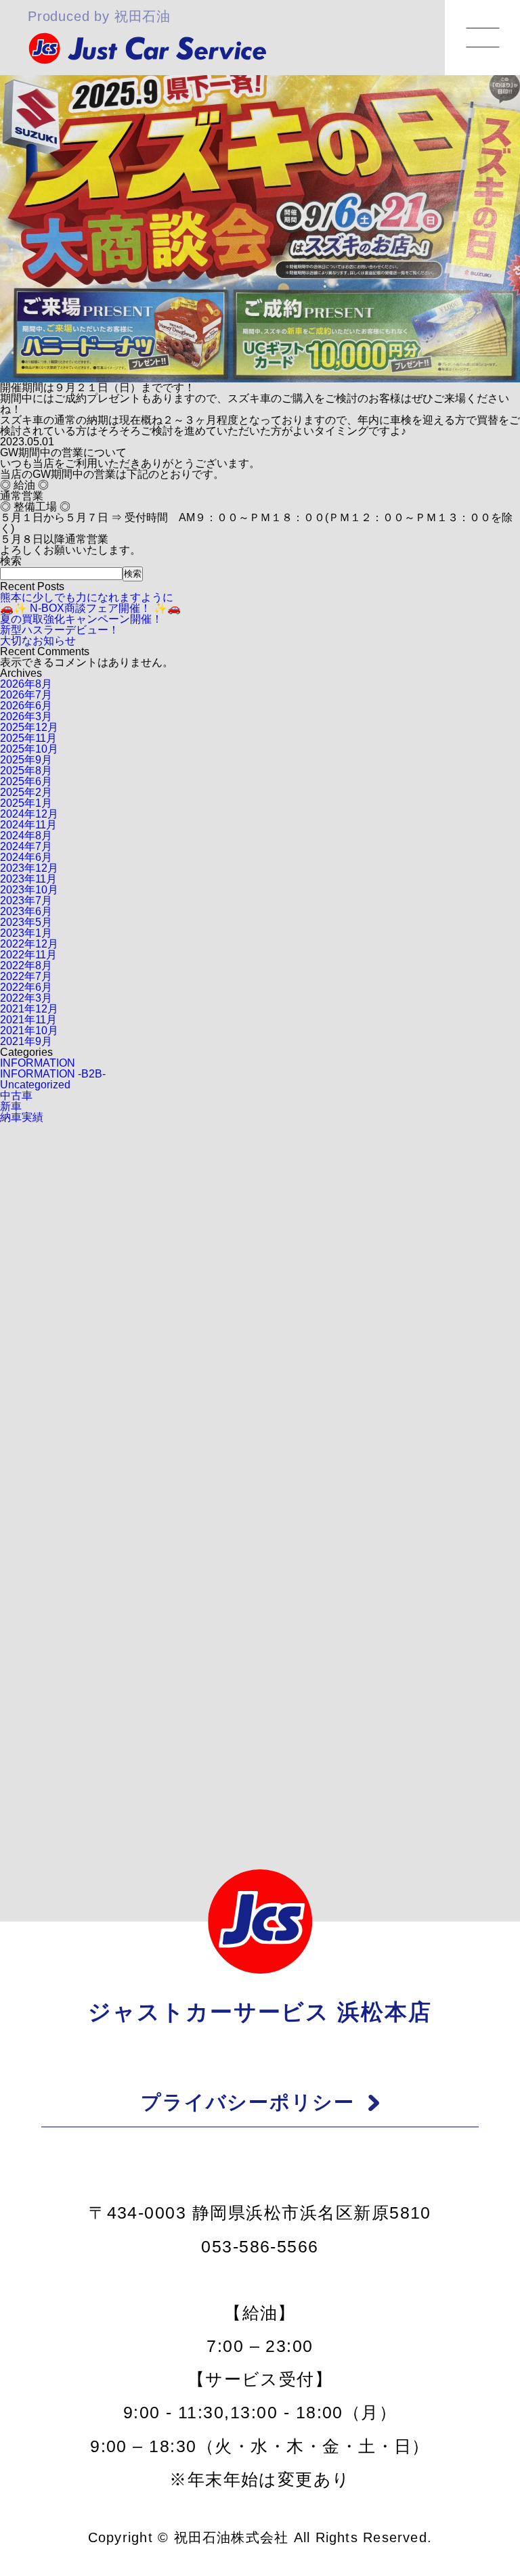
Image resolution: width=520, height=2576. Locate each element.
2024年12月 (29, 814)
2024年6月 (26, 857)
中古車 (16, 1095)
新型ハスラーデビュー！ (60, 630)
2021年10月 (29, 1030)
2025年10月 (29, 749)
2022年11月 (28, 955)
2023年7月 (26, 901)
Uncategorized (35, 1085)
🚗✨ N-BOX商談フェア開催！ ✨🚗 (90, 608)
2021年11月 (28, 1020)
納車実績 (22, 1117)
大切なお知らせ (38, 641)
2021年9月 (26, 1041)
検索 (11, 561)
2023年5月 (26, 922)
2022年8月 (26, 965)
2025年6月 (26, 781)
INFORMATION (38, 1063)
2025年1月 (26, 803)
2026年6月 (26, 706)
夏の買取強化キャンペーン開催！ (81, 619)
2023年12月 (29, 868)
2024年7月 (26, 846)
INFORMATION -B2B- (53, 1074)
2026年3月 (26, 716)
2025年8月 (26, 771)
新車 (11, 1106)
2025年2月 (26, 792)
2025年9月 (26, 760)
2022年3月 (26, 998)
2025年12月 (29, 727)
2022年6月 (26, 987)
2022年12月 (29, 944)
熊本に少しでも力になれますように (87, 597)
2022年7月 (26, 976)
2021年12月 (29, 1009)
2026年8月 (26, 684)
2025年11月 (28, 738)
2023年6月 (26, 911)
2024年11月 (28, 825)
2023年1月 (26, 933)
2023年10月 (29, 890)
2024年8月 (26, 836)
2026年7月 (26, 695)
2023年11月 (28, 879)
